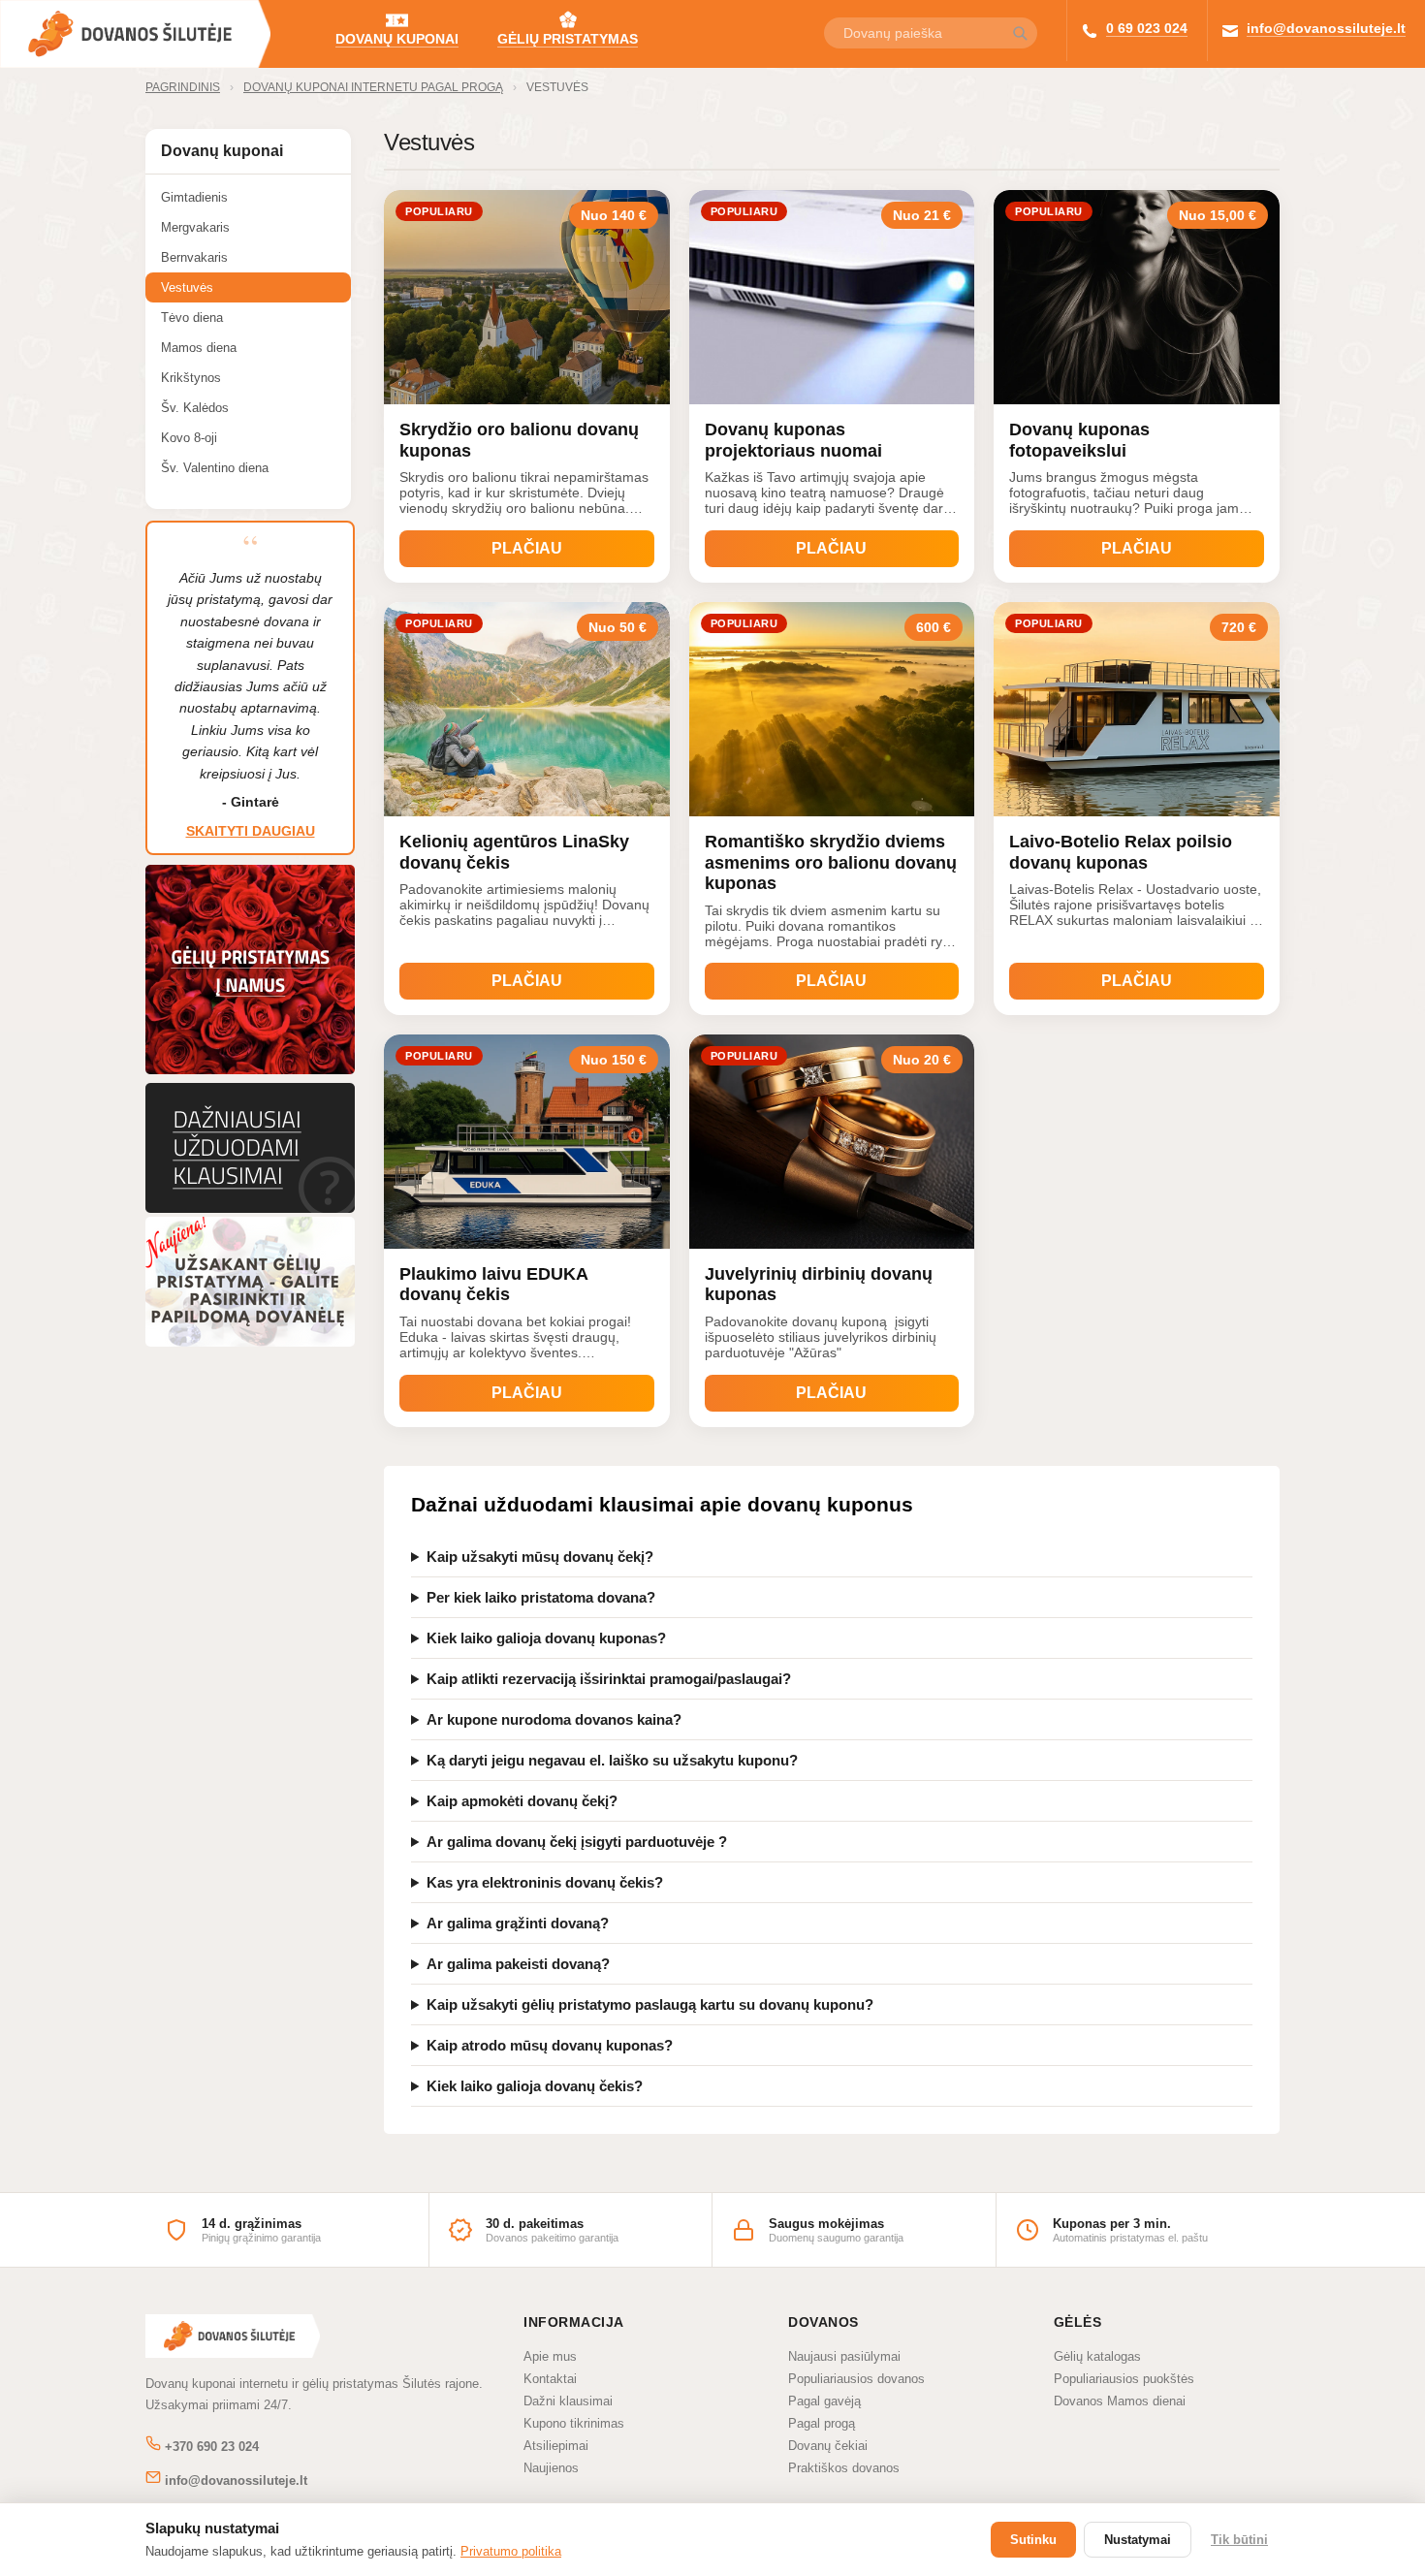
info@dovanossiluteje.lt (1326, 28)
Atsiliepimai (556, 2446)
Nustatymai (1138, 2540)
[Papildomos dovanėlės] (250, 1341)
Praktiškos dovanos (844, 2468)
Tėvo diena (192, 318)
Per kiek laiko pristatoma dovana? (541, 1597)
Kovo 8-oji (189, 438)
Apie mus (550, 2356)
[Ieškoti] (1020, 34)
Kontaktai (550, 2379)
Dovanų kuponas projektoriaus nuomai (793, 440)
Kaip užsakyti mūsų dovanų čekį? (540, 1557)
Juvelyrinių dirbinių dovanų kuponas (819, 1285)
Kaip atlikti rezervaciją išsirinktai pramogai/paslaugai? (609, 1679)
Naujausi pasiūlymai (844, 2356)
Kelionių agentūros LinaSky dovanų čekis (514, 852)
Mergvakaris (195, 227)
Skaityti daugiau (251, 831)
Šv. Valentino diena (215, 468)
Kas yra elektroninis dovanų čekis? (545, 1882)
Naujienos (551, 2468)
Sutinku (1033, 2540)
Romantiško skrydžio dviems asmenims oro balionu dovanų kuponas (831, 862)
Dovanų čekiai (828, 2446)
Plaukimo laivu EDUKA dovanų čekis (493, 1285)
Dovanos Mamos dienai (1120, 2401)
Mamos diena (199, 348)
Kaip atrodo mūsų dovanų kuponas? (550, 2045)
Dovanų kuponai (397, 39)
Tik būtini (1239, 2540)
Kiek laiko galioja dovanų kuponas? (546, 1638)
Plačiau (527, 548)
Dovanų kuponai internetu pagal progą (373, 87)
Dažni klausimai (568, 2401)
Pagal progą (822, 2423)
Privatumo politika (511, 2551)
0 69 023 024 (1147, 28)
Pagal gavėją (824, 2401)
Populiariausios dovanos (856, 2379)
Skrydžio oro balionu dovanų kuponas (519, 440)
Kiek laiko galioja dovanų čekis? (535, 2086)
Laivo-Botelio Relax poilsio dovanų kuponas (1121, 852)
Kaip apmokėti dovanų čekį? (522, 1801)
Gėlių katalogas (1097, 2356)
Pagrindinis (183, 87)
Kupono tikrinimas (574, 2423)
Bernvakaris (194, 257)
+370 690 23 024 (210, 2447)
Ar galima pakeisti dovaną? (518, 1964)
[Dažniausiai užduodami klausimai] (250, 1208)
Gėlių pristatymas (568, 39)
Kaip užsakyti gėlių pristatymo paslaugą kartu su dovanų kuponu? (650, 2004)
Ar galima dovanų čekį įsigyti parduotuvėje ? (577, 1842)
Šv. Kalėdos (195, 408)
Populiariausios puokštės (1124, 2379)
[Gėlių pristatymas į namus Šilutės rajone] (250, 1074)
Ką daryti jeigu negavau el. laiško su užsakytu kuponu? (612, 1760)
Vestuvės (557, 87)
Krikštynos (191, 378)
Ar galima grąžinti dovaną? (518, 1923)
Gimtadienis (194, 197)
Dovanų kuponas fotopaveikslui (1079, 440)
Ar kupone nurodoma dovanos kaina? (554, 1719)
